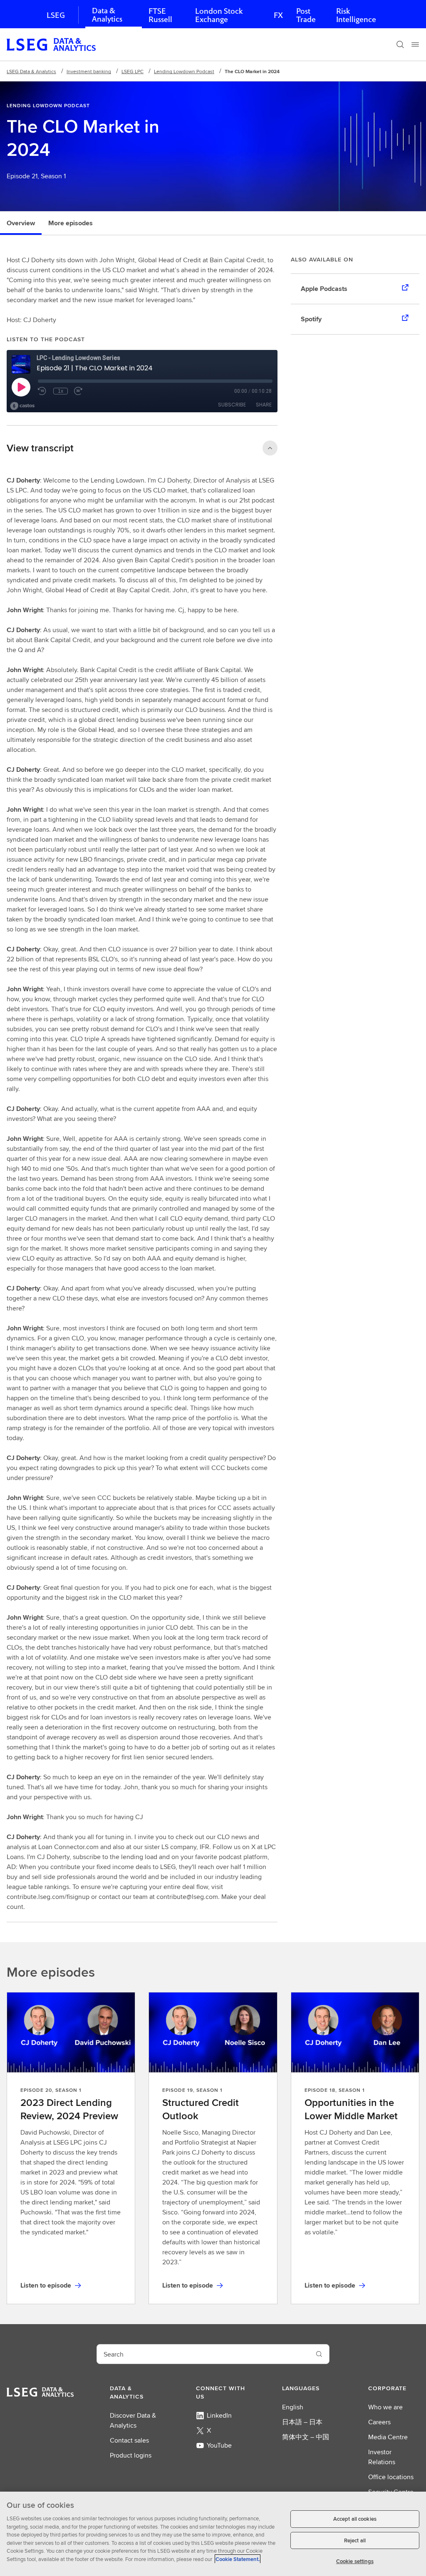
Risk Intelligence (356, 15)
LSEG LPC (133, 71)
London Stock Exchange (219, 15)
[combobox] (203, 2354)
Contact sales (129, 2440)
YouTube (219, 2445)
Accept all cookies (355, 2519)
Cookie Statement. (238, 2559)
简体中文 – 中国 (306, 2437)
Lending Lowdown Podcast (184, 71)
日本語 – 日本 (302, 2422)
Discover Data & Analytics (133, 2420)
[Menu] (415, 44)
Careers (379, 2422)
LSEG (56, 15)
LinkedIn (219, 2415)
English (293, 2407)
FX (278, 15)
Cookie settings (355, 2561)
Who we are (385, 2407)
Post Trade (306, 15)
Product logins (131, 2455)
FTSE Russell (160, 15)
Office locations (391, 2477)
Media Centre (388, 2437)
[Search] (400, 44)
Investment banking (89, 71)
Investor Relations (382, 2457)
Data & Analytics (107, 15)
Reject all (355, 2540)
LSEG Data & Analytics (31, 71)
